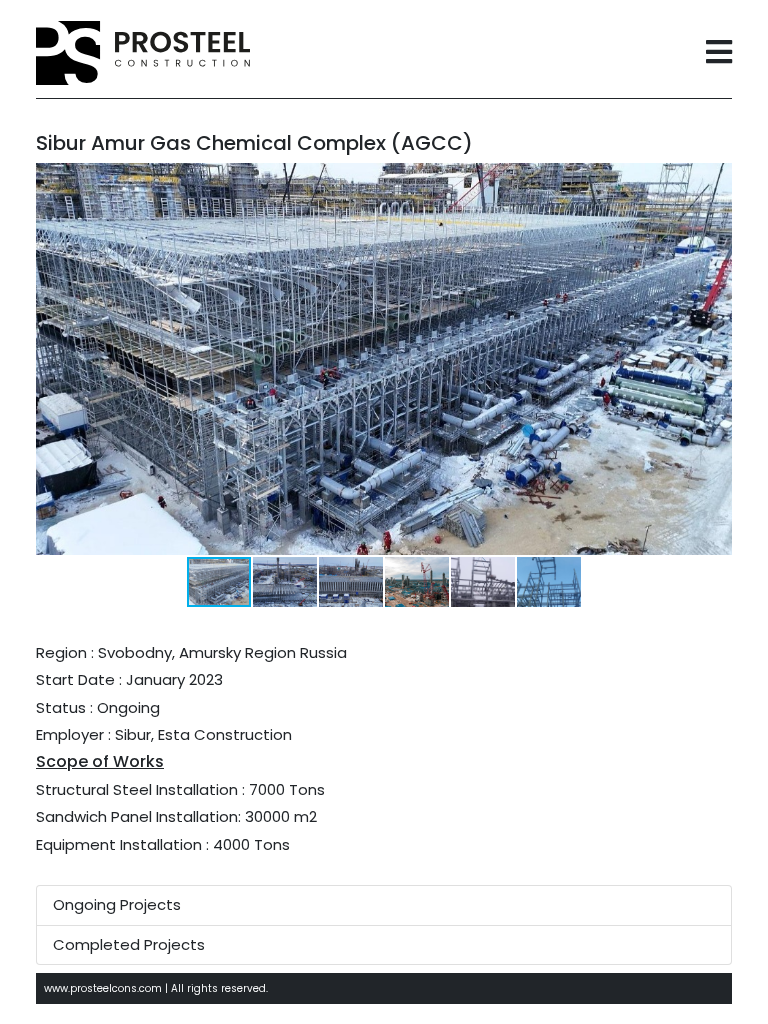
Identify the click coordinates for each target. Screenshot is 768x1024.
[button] (714, 181)
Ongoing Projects (117, 904)
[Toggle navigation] (719, 53)
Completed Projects (129, 944)
